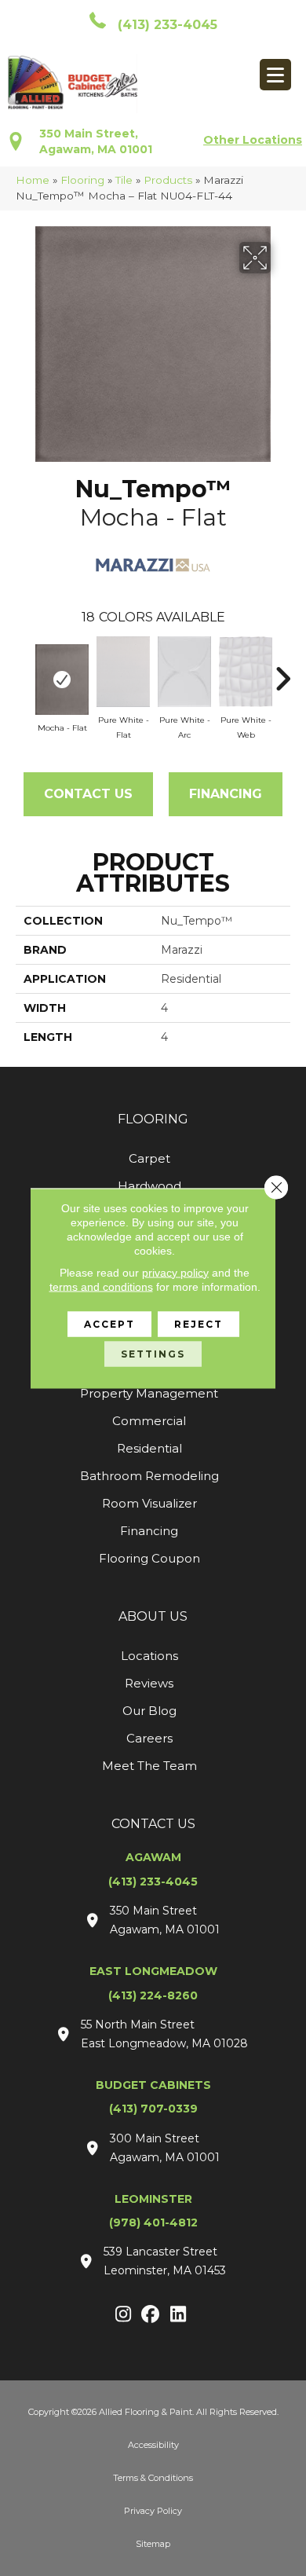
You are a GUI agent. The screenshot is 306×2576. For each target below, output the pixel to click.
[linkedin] (178, 2315)
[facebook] (151, 2315)
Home (33, 180)
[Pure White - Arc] (184, 672)
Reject (199, 1323)
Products (168, 180)
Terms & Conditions (153, 2478)
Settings (153, 1353)
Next (282, 671)
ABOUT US (153, 1616)
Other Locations (253, 140)
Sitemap (153, 2544)
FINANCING (226, 794)
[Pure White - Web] (246, 672)
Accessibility (153, 2445)
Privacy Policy (153, 2511)
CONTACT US (153, 1824)
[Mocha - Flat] (62, 680)
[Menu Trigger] (275, 75)
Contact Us (88, 794)
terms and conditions (101, 1286)
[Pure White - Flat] (123, 672)
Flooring (82, 180)
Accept (109, 1323)
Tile (124, 180)
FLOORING (153, 1119)
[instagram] (124, 2315)
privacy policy (175, 1272)
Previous (24, 671)
